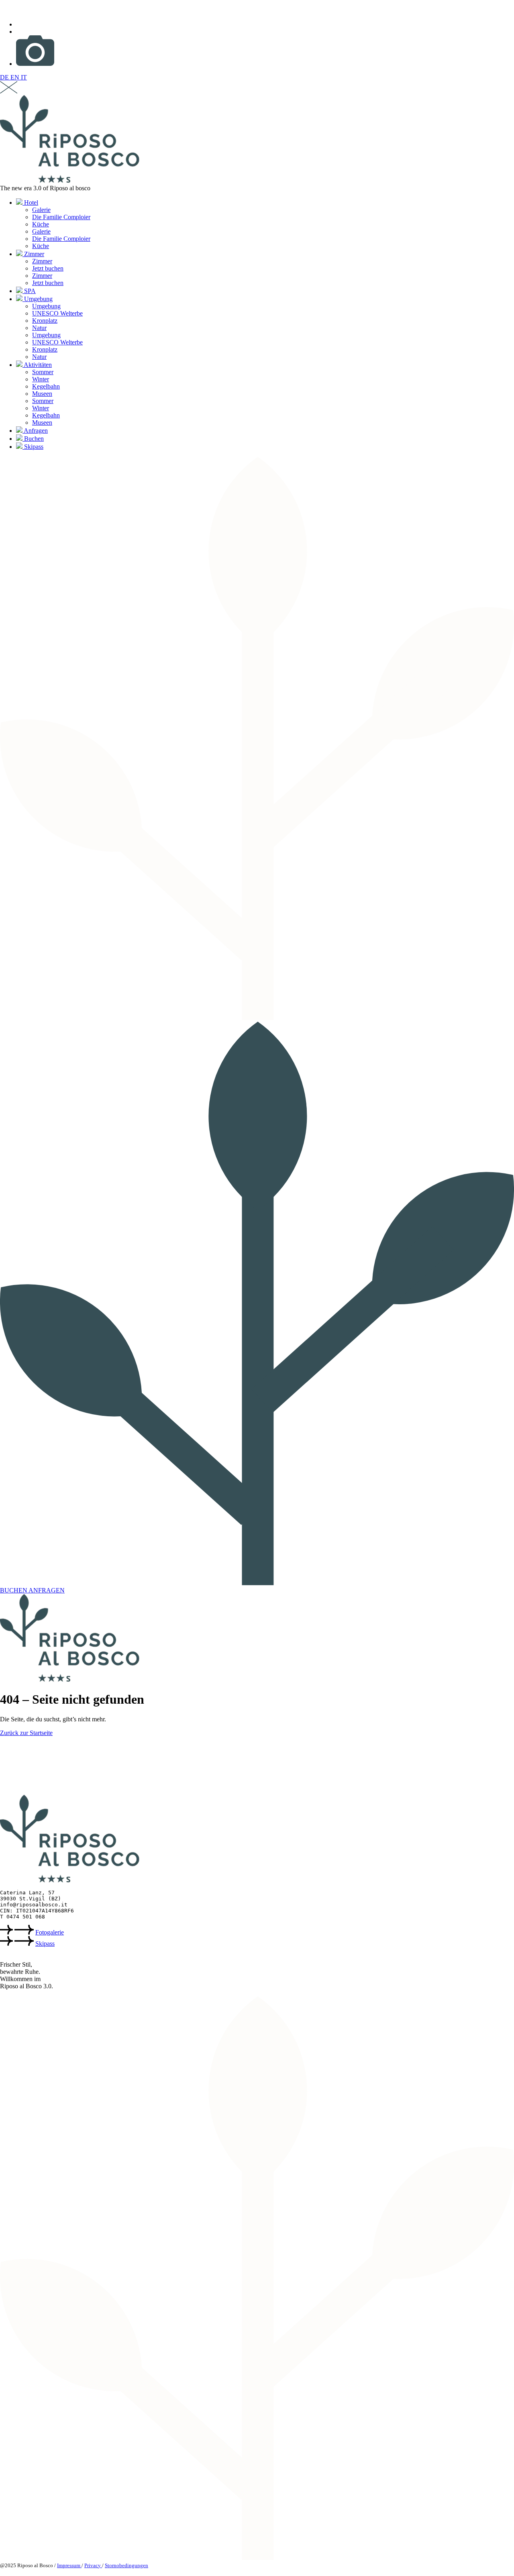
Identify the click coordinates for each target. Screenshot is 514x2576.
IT (24, 77)
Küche (41, 224)
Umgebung (38, 299)
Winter (41, 379)
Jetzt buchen (48, 268)
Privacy (93, 2565)
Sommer (43, 372)
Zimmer (33, 254)
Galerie (41, 210)
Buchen (33, 439)
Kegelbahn (46, 386)
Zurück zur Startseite (26, 1733)
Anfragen (35, 431)
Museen (42, 394)
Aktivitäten (37, 365)
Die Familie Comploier (61, 217)
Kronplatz (45, 321)
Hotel (30, 203)
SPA (29, 291)
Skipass (33, 447)
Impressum (69, 2565)
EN (16, 77)
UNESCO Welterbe (57, 313)
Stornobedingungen (126, 2565)
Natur (39, 328)
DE (5, 77)
